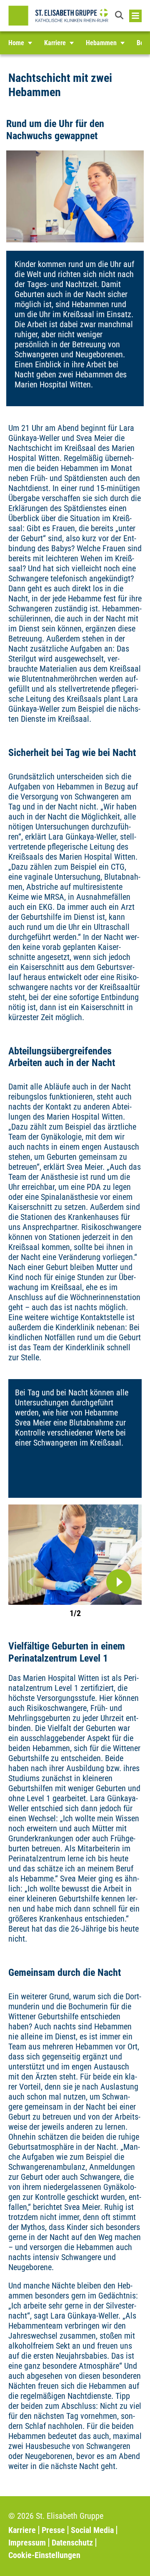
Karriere (22, 2530)
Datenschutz (72, 2543)
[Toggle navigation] (135, 16)
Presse (53, 2530)
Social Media (92, 2530)
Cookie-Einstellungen (44, 2555)
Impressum (27, 2543)
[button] (120, 16)
